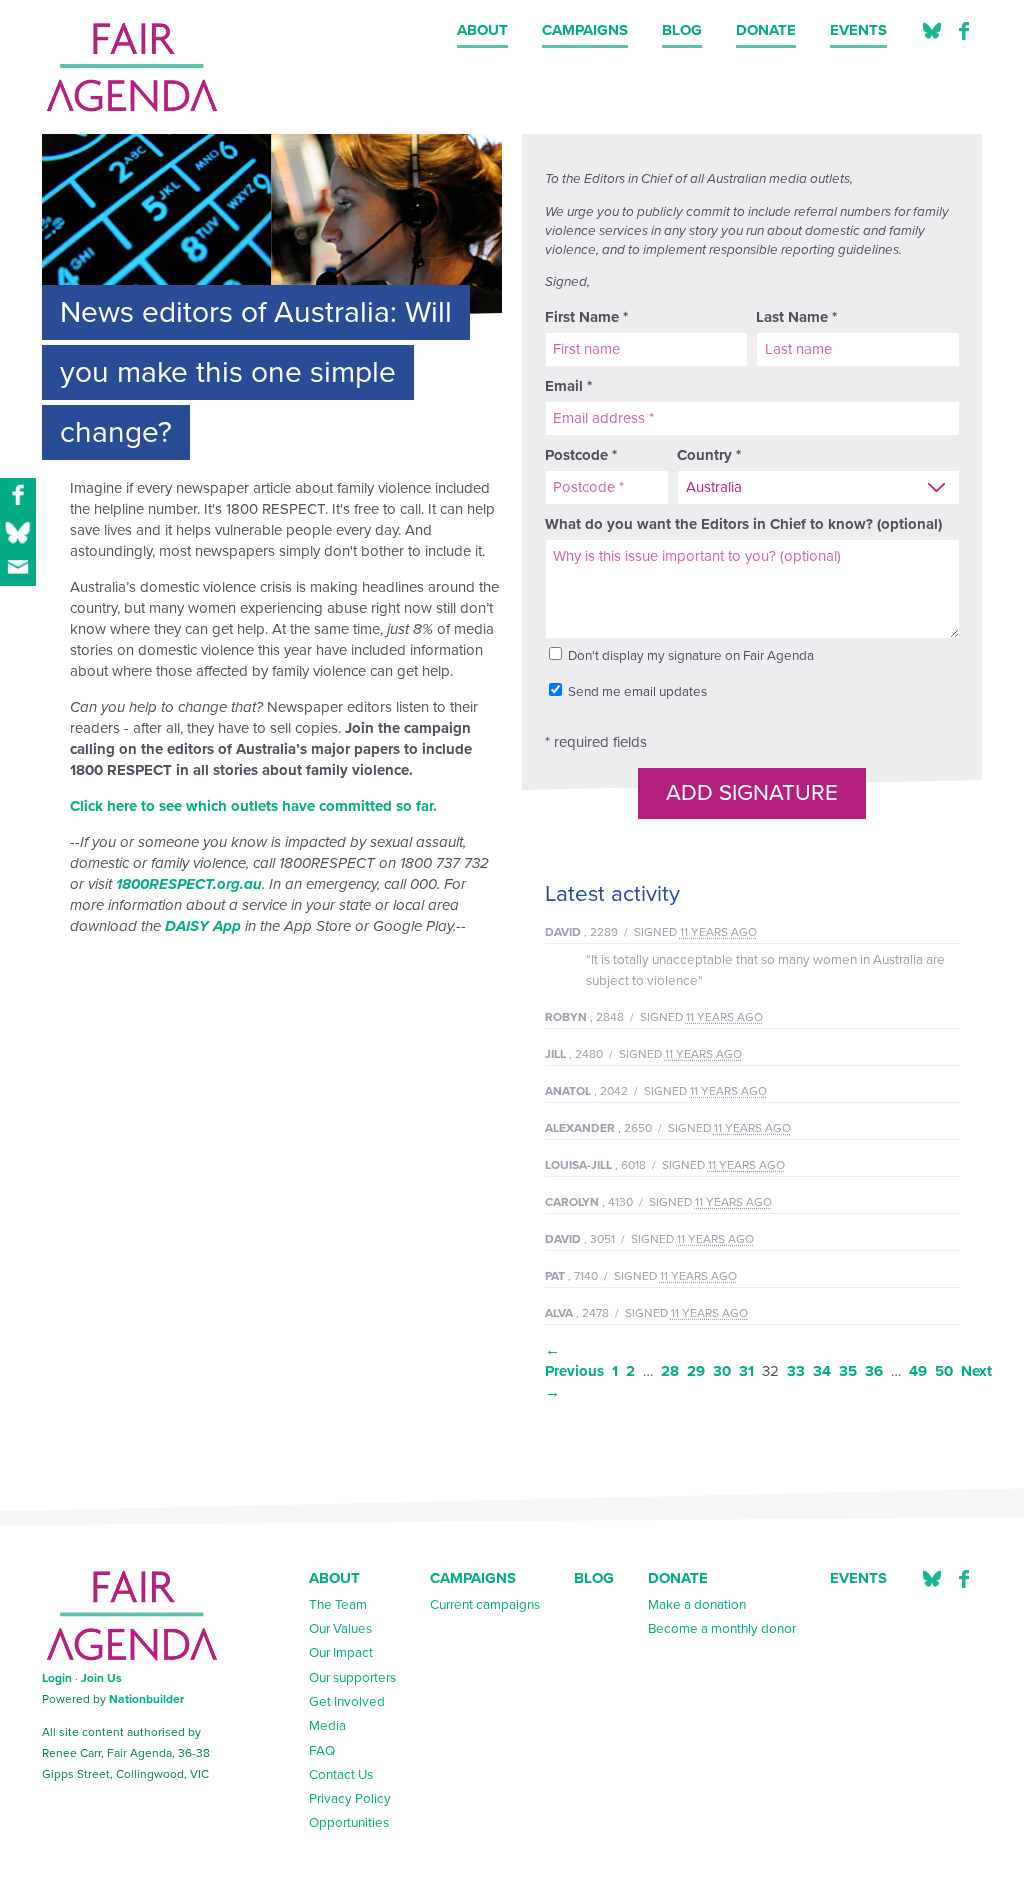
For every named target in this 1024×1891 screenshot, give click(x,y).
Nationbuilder (146, 1699)
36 (874, 1371)
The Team (338, 1605)
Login (57, 1678)
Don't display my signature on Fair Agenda (689, 656)
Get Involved (347, 1702)
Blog (682, 30)
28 (670, 1371)
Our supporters (352, 1678)
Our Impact (341, 1653)
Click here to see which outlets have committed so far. (253, 806)
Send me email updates (636, 692)
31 (746, 1371)
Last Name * (796, 317)
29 (696, 1371)
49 (918, 1371)
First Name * (586, 317)
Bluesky (932, 1579)
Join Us (101, 1678)
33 (796, 1371)
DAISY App (203, 926)
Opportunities (349, 1823)
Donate (766, 30)
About (482, 30)
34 (822, 1371)
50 (944, 1371)
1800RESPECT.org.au (189, 884)
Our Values (340, 1629)
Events (858, 30)
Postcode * (581, 455)
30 (722, 1371)
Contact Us (341, 1775)
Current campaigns (485, 1605)
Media (327, 1726)
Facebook (964, 31)
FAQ (322, 1751)
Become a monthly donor (722, 1629)
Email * (568, 386)
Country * (709, 455)
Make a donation (697, 1605)
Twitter (932, 31)
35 (848, 1371)
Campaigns (585, 30)
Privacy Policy (350, 1799)
